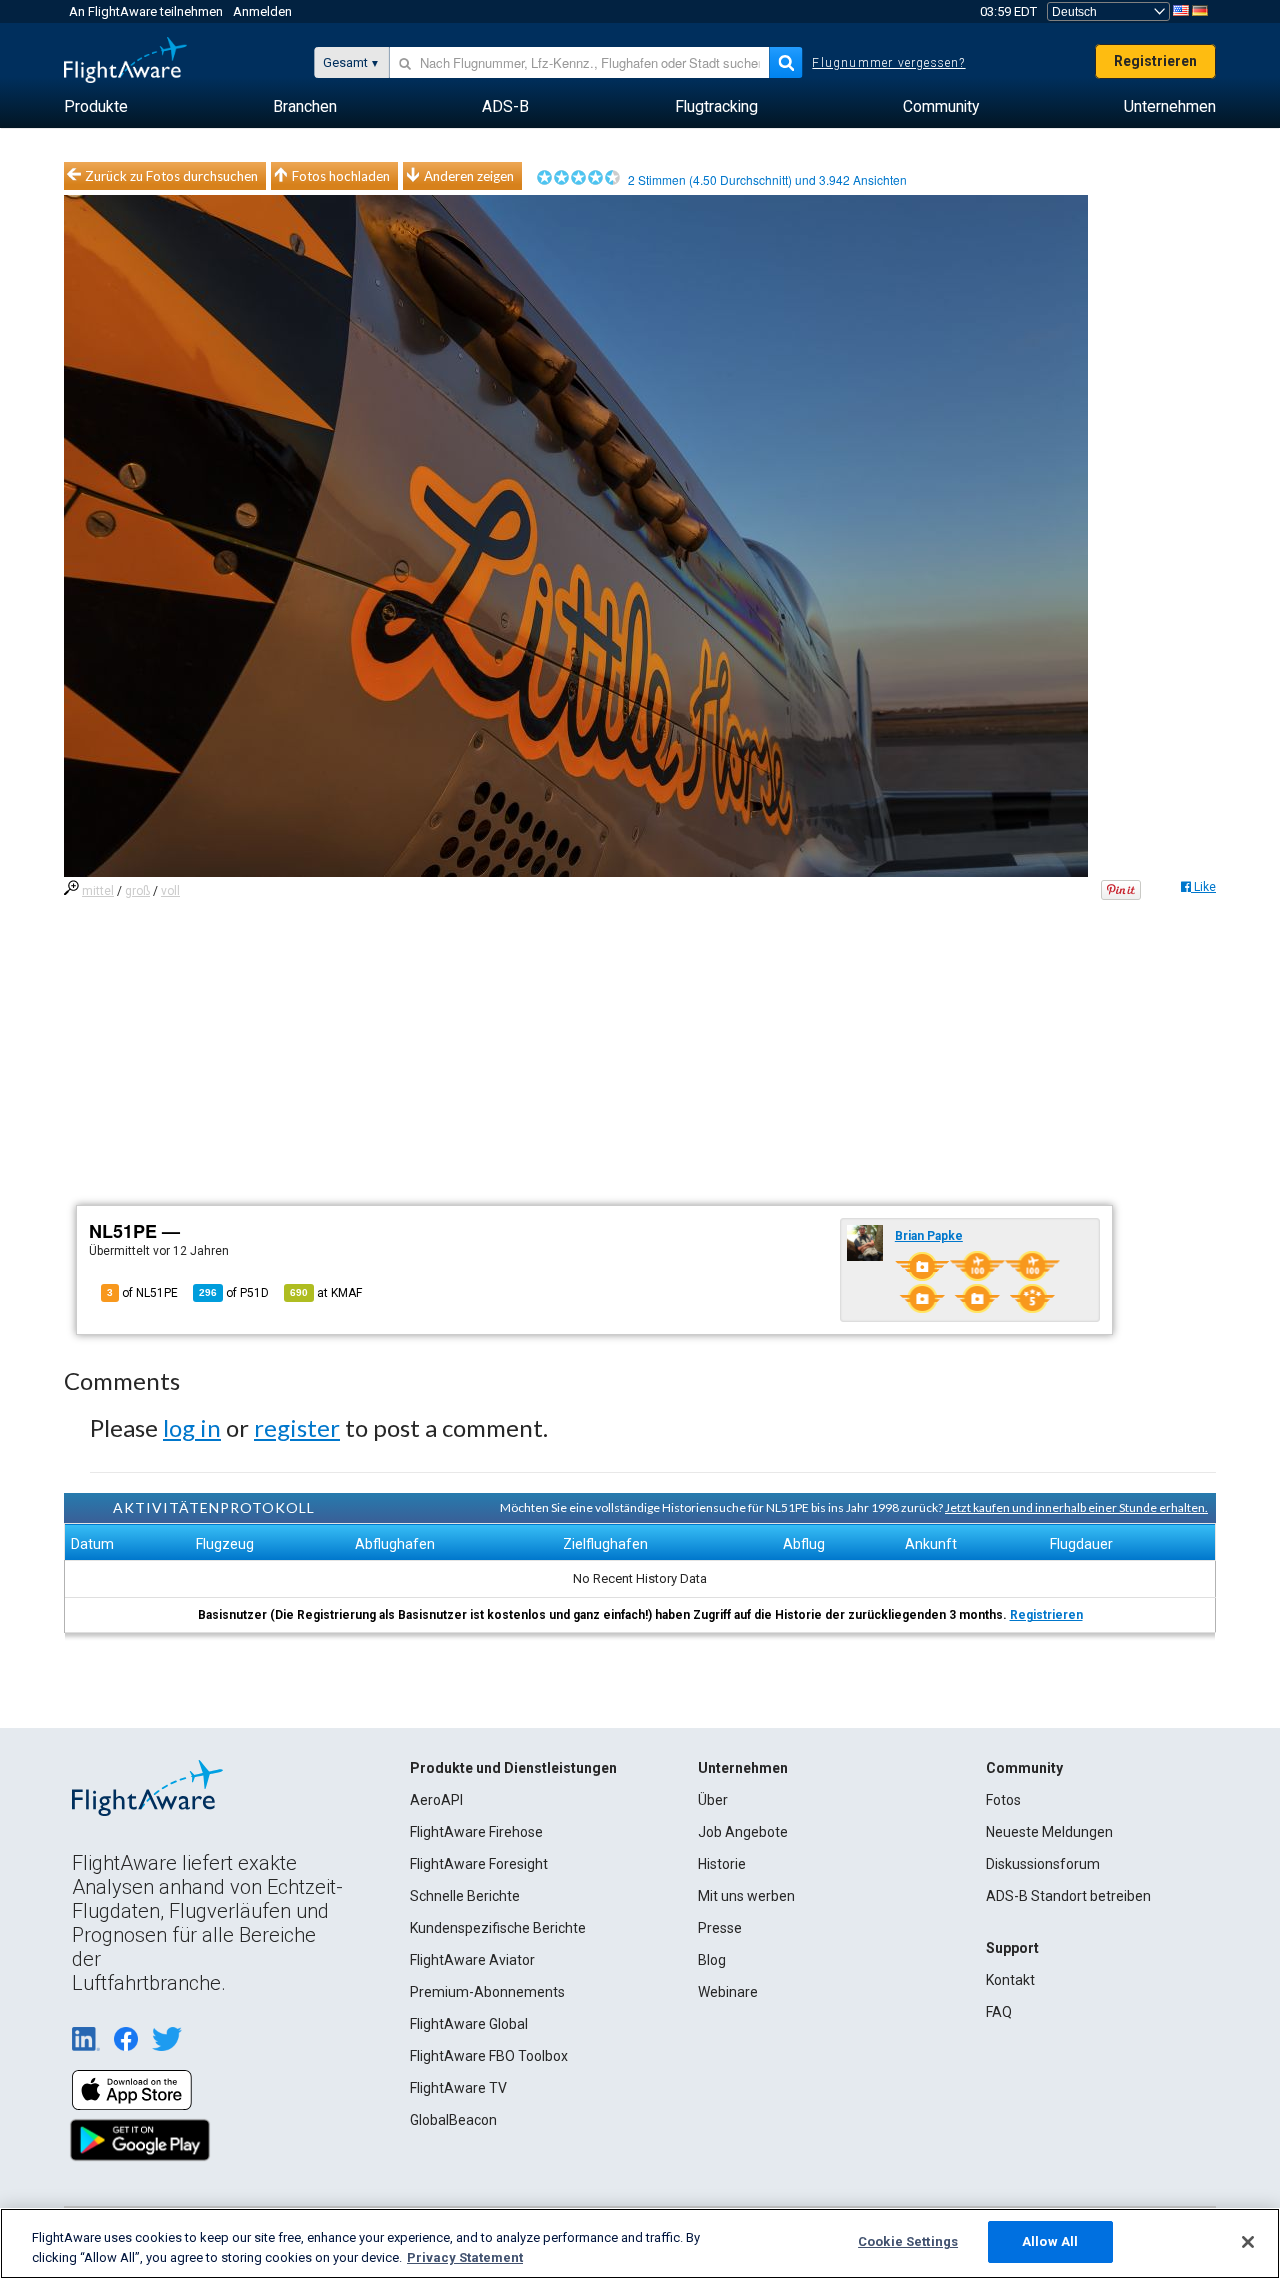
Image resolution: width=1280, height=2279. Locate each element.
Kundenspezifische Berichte (498, 1928)
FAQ (999, 2012)
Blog (712, 1960)
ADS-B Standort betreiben (1068, 1896)
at (326, 1293)
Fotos (1003, 1800)
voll (170, 891)
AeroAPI (436, 1800)
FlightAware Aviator (472, 1960)
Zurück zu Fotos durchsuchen (171, 176)
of (234, 1293)
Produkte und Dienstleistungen (513, 1768)
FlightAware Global (469, 2024)
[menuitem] (96, 107)
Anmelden (262, 11)
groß (137, 891)
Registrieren (1155, 61)
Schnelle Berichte (465, 1896)
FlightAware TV (458, 2088)
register (297, 1427)
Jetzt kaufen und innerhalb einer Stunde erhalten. (1076, 1507)
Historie (722, 1864)
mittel (98, 891)
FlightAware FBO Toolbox (489, 2056)
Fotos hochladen (341, 176)
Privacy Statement (465, 2257)
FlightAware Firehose (476, 1832)
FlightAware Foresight (479, 1864)
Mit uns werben (746, 1896)
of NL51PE (142, 1293)
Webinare (728, 1992)
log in (192, 1427)
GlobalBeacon (453, 2120)
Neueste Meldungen (1049, 1832)
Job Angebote (743, 1832)
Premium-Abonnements (487, 1992)
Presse (720, 1928)
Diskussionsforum (1043, 1864)
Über (713, 1800)
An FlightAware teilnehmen (146, 11)
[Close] (1248, 2242)
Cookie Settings (908, 2241)
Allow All (1050, 2241)
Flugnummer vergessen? (888, 63)
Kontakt (1010, 1980)
